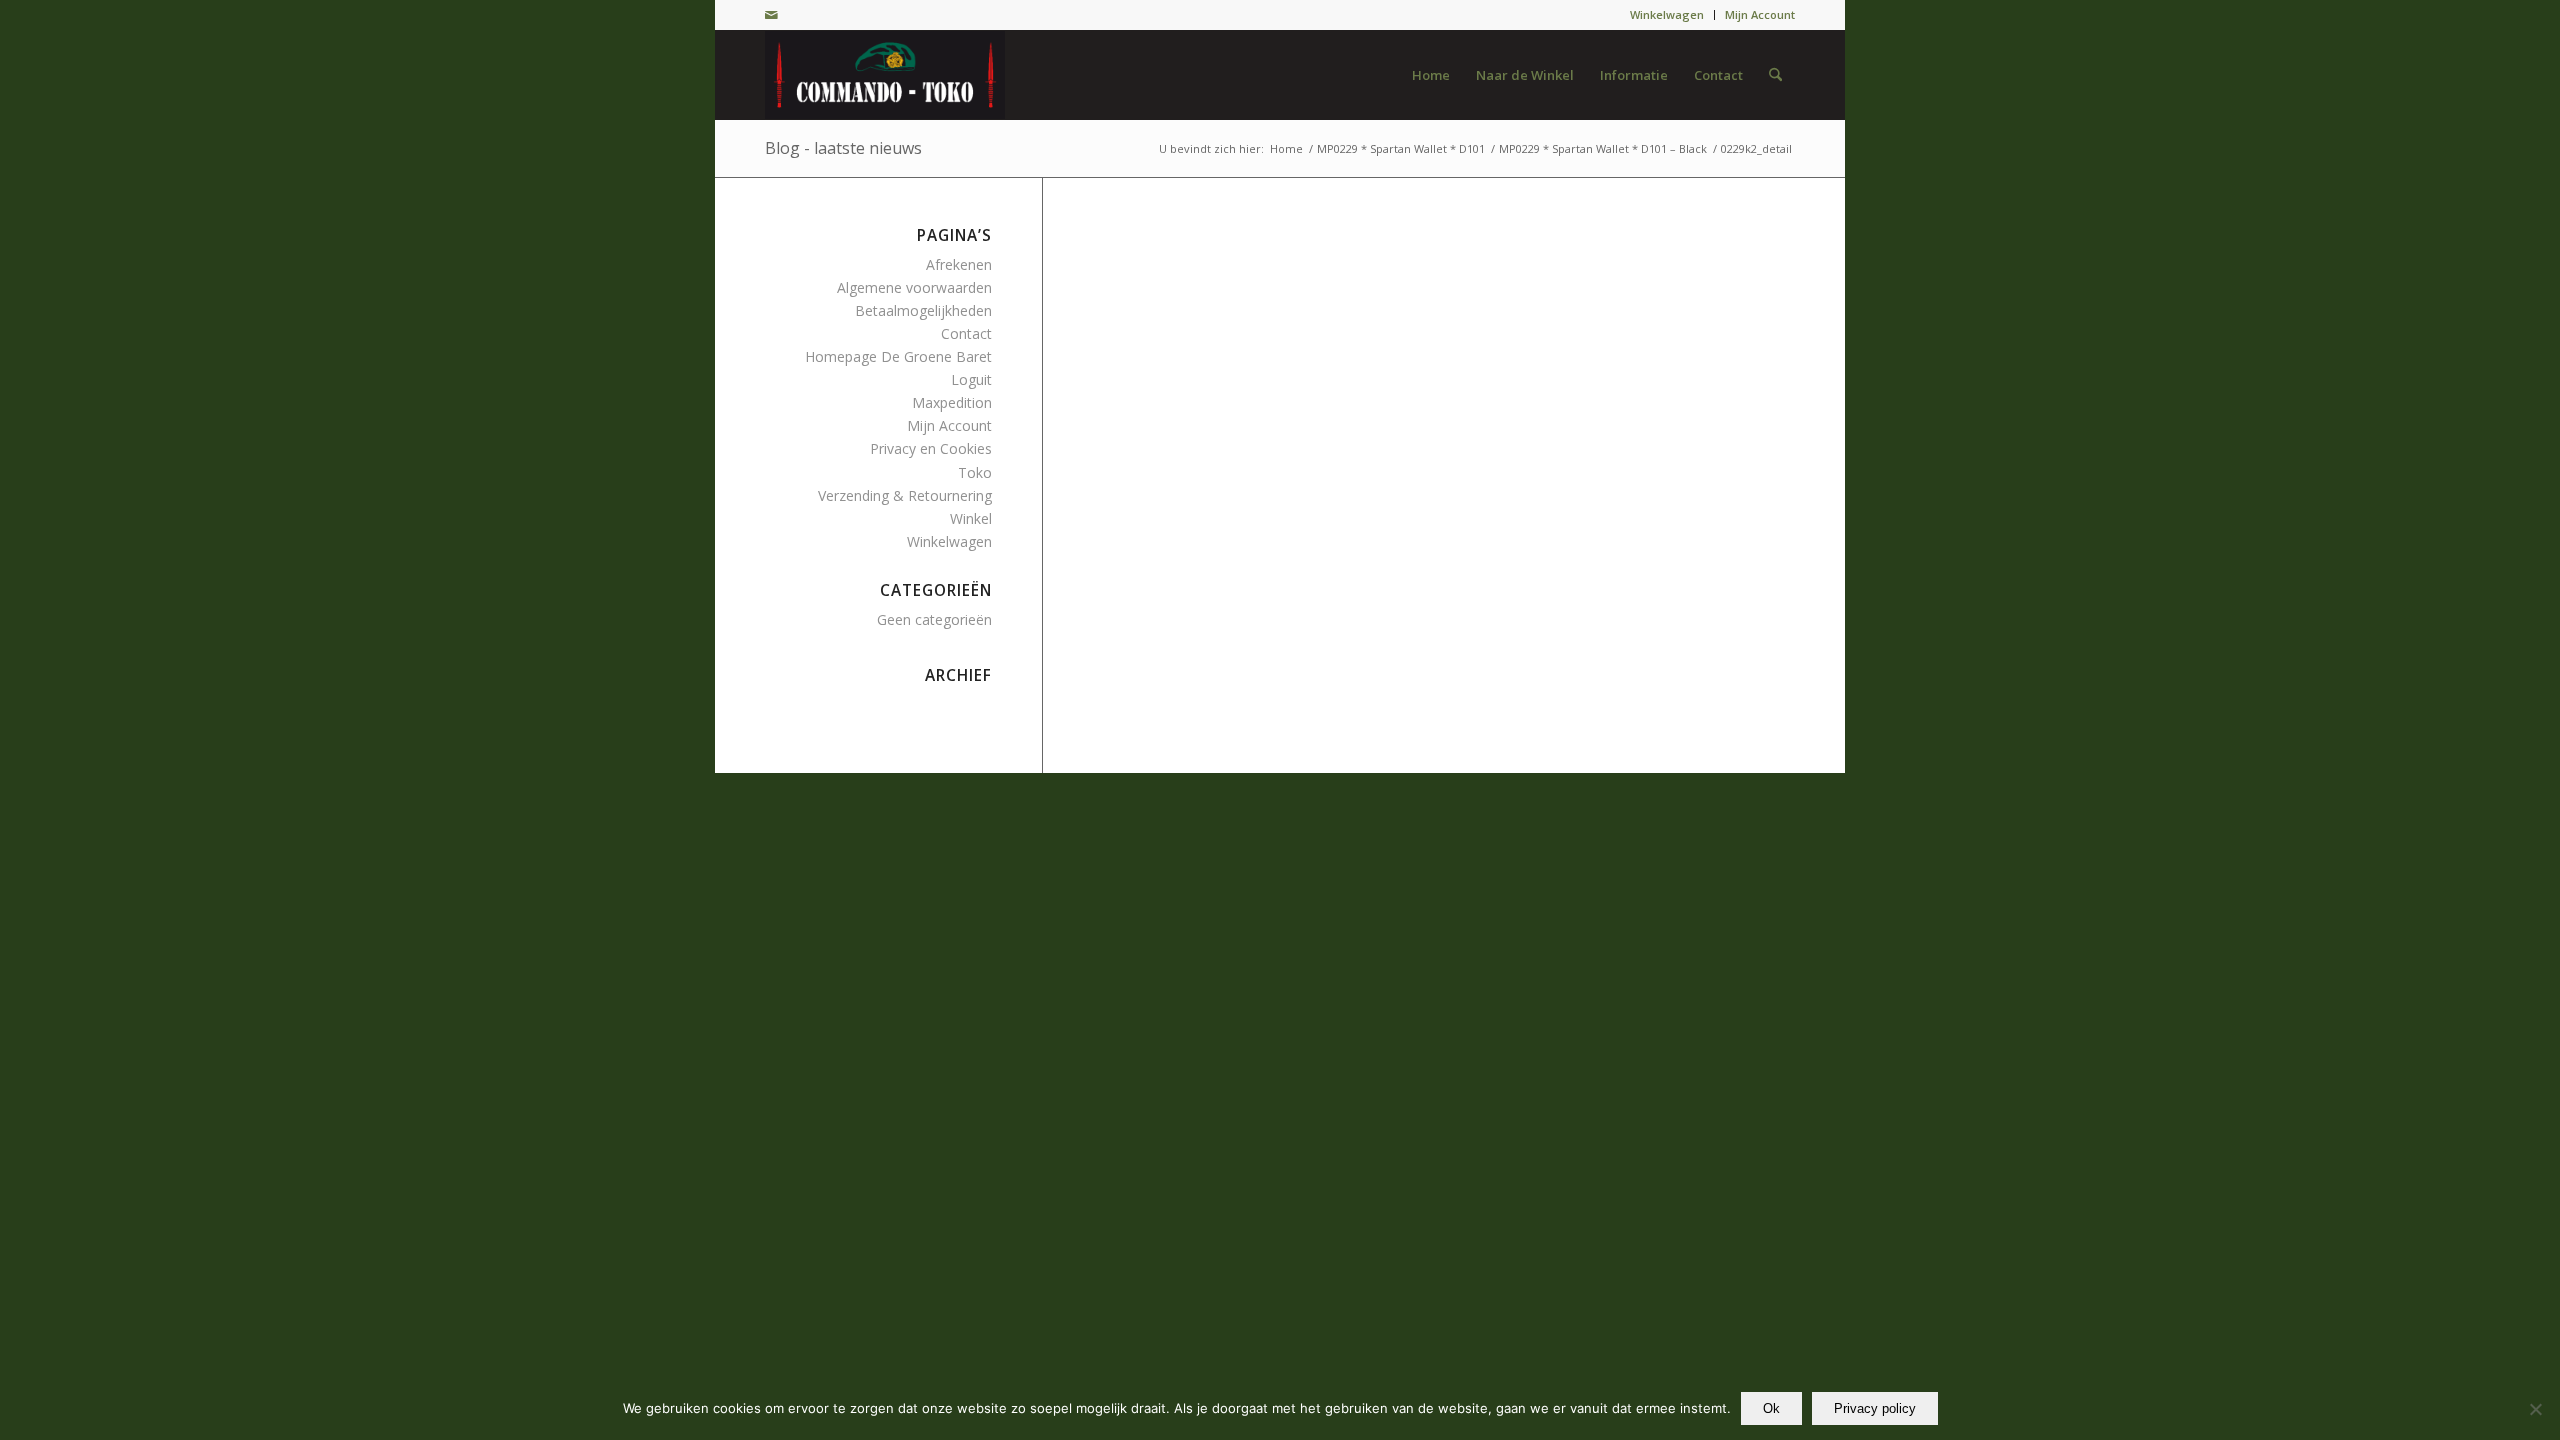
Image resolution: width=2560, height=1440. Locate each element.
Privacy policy (1875, 1408)
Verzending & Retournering (905, 495)
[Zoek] (1775, 75)
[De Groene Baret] (885, 75)
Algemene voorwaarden (914, 287)
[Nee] (2535, 1409)
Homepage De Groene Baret (898, 356)
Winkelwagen (1667, 14)
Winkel (971, 518)
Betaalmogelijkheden (923, 310)
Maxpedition (952, 402)
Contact (966, 333)
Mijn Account (1760, 14)
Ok (1771, 1408)
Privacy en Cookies (931, 448)
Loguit (971, 379)
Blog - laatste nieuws (843, 148)
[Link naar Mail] (771, 15)
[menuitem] (1667, 15)
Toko (975, 472)
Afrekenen (959, 264)
